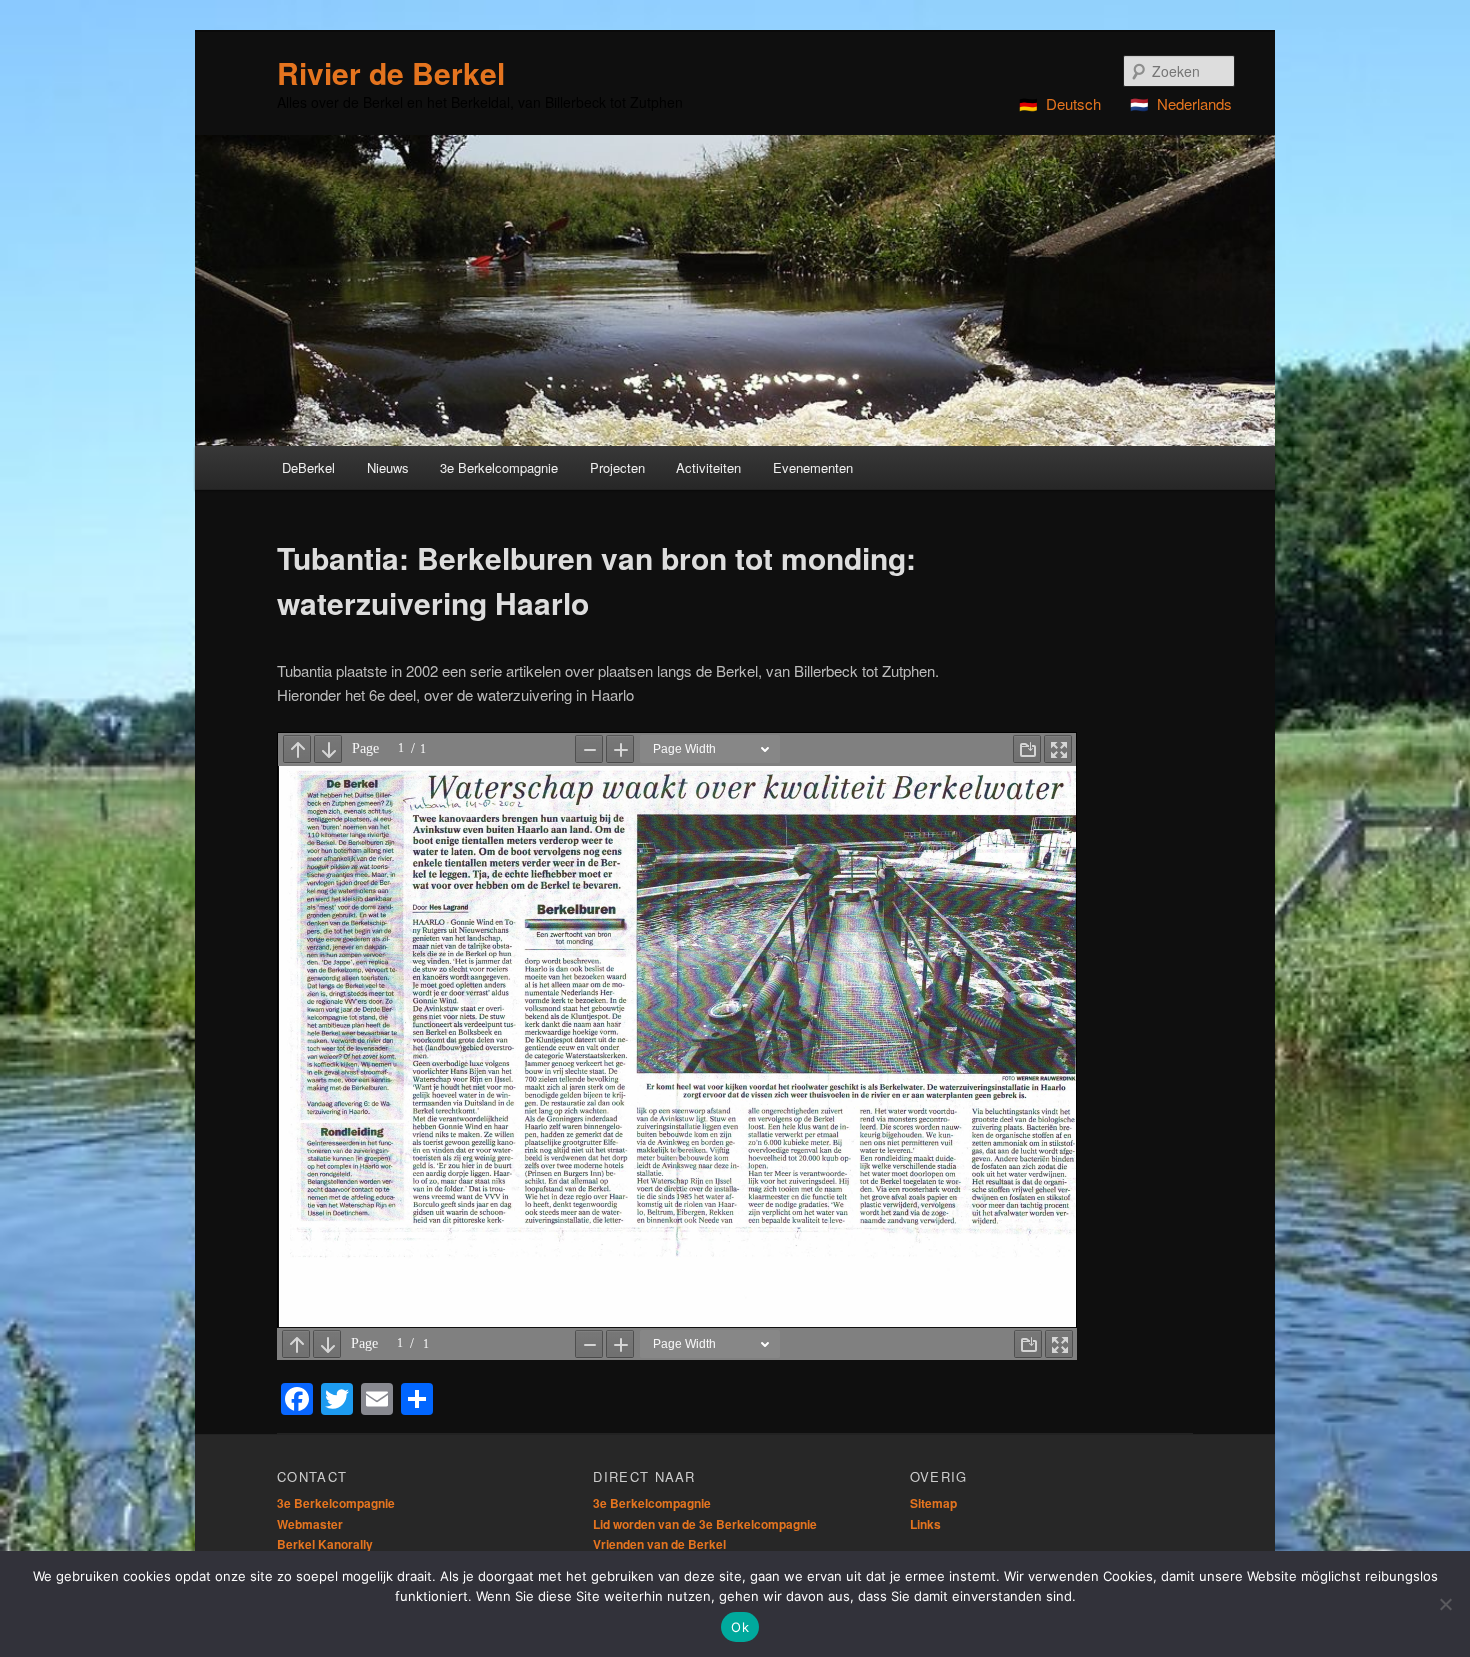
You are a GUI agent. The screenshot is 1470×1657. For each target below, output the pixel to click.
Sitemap (933, 1503)
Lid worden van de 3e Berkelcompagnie (705, 1524)
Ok (740, 1627)
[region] (735, 290)
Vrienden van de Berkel (659, 1544)
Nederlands (1194, 103)
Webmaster (310, 1524)
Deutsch (1073, 103)
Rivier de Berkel (391, 72)
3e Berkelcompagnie (336, 1503)
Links (925, 1524)
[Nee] (1445, 1604)
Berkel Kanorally (325, 1544)
